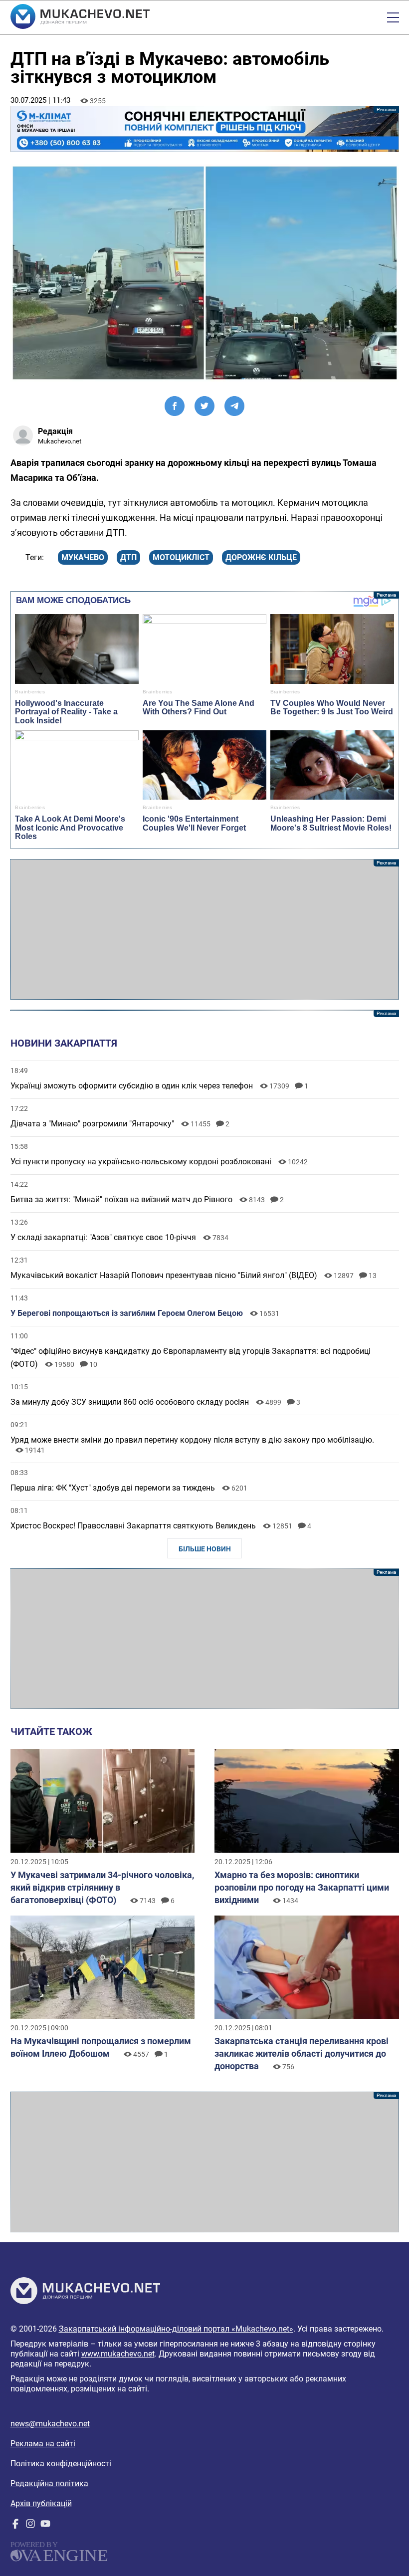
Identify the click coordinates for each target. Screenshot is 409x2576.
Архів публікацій (41, 2503)
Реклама (205, 129)
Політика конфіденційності (61, 2464)
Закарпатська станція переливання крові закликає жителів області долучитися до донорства (302, 2053)
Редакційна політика (49, 2483)
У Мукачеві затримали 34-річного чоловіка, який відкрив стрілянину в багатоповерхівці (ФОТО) (102, 1887)
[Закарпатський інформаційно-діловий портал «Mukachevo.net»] (80, 17)
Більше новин (205, 1549)
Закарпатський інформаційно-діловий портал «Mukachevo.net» (176, 2329)
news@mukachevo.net (50, 2424)
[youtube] (45, 2526)
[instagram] (30, 2526)
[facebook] (15, 2526)
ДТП (128, 557)
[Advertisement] (205, 929)
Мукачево (83, 557)
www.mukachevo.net (118, 2354)
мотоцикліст (181, 557)
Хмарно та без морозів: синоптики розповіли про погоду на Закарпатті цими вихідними (302, 1887)
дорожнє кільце (261, 557)
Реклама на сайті (43, 2444)
